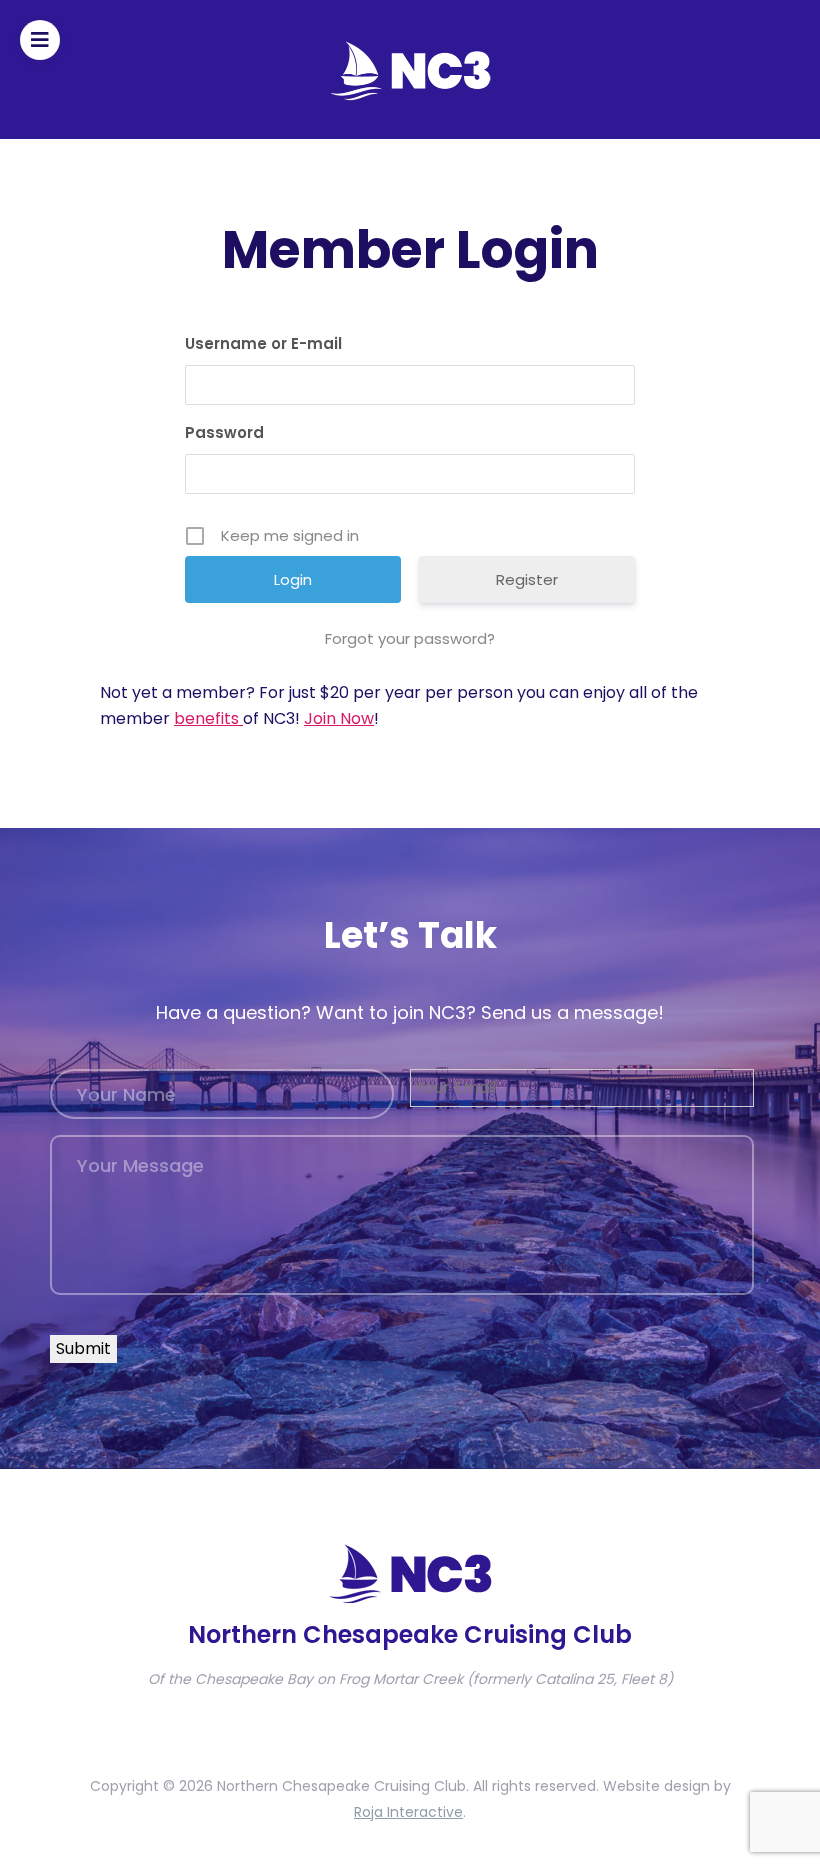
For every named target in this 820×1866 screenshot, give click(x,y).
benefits (208, 718)
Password (224, 432)
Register (527, 579)
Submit (83, 1348)
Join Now (339, 718)
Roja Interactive (408, 1812)
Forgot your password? (410, 638)
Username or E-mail (263, 343)
